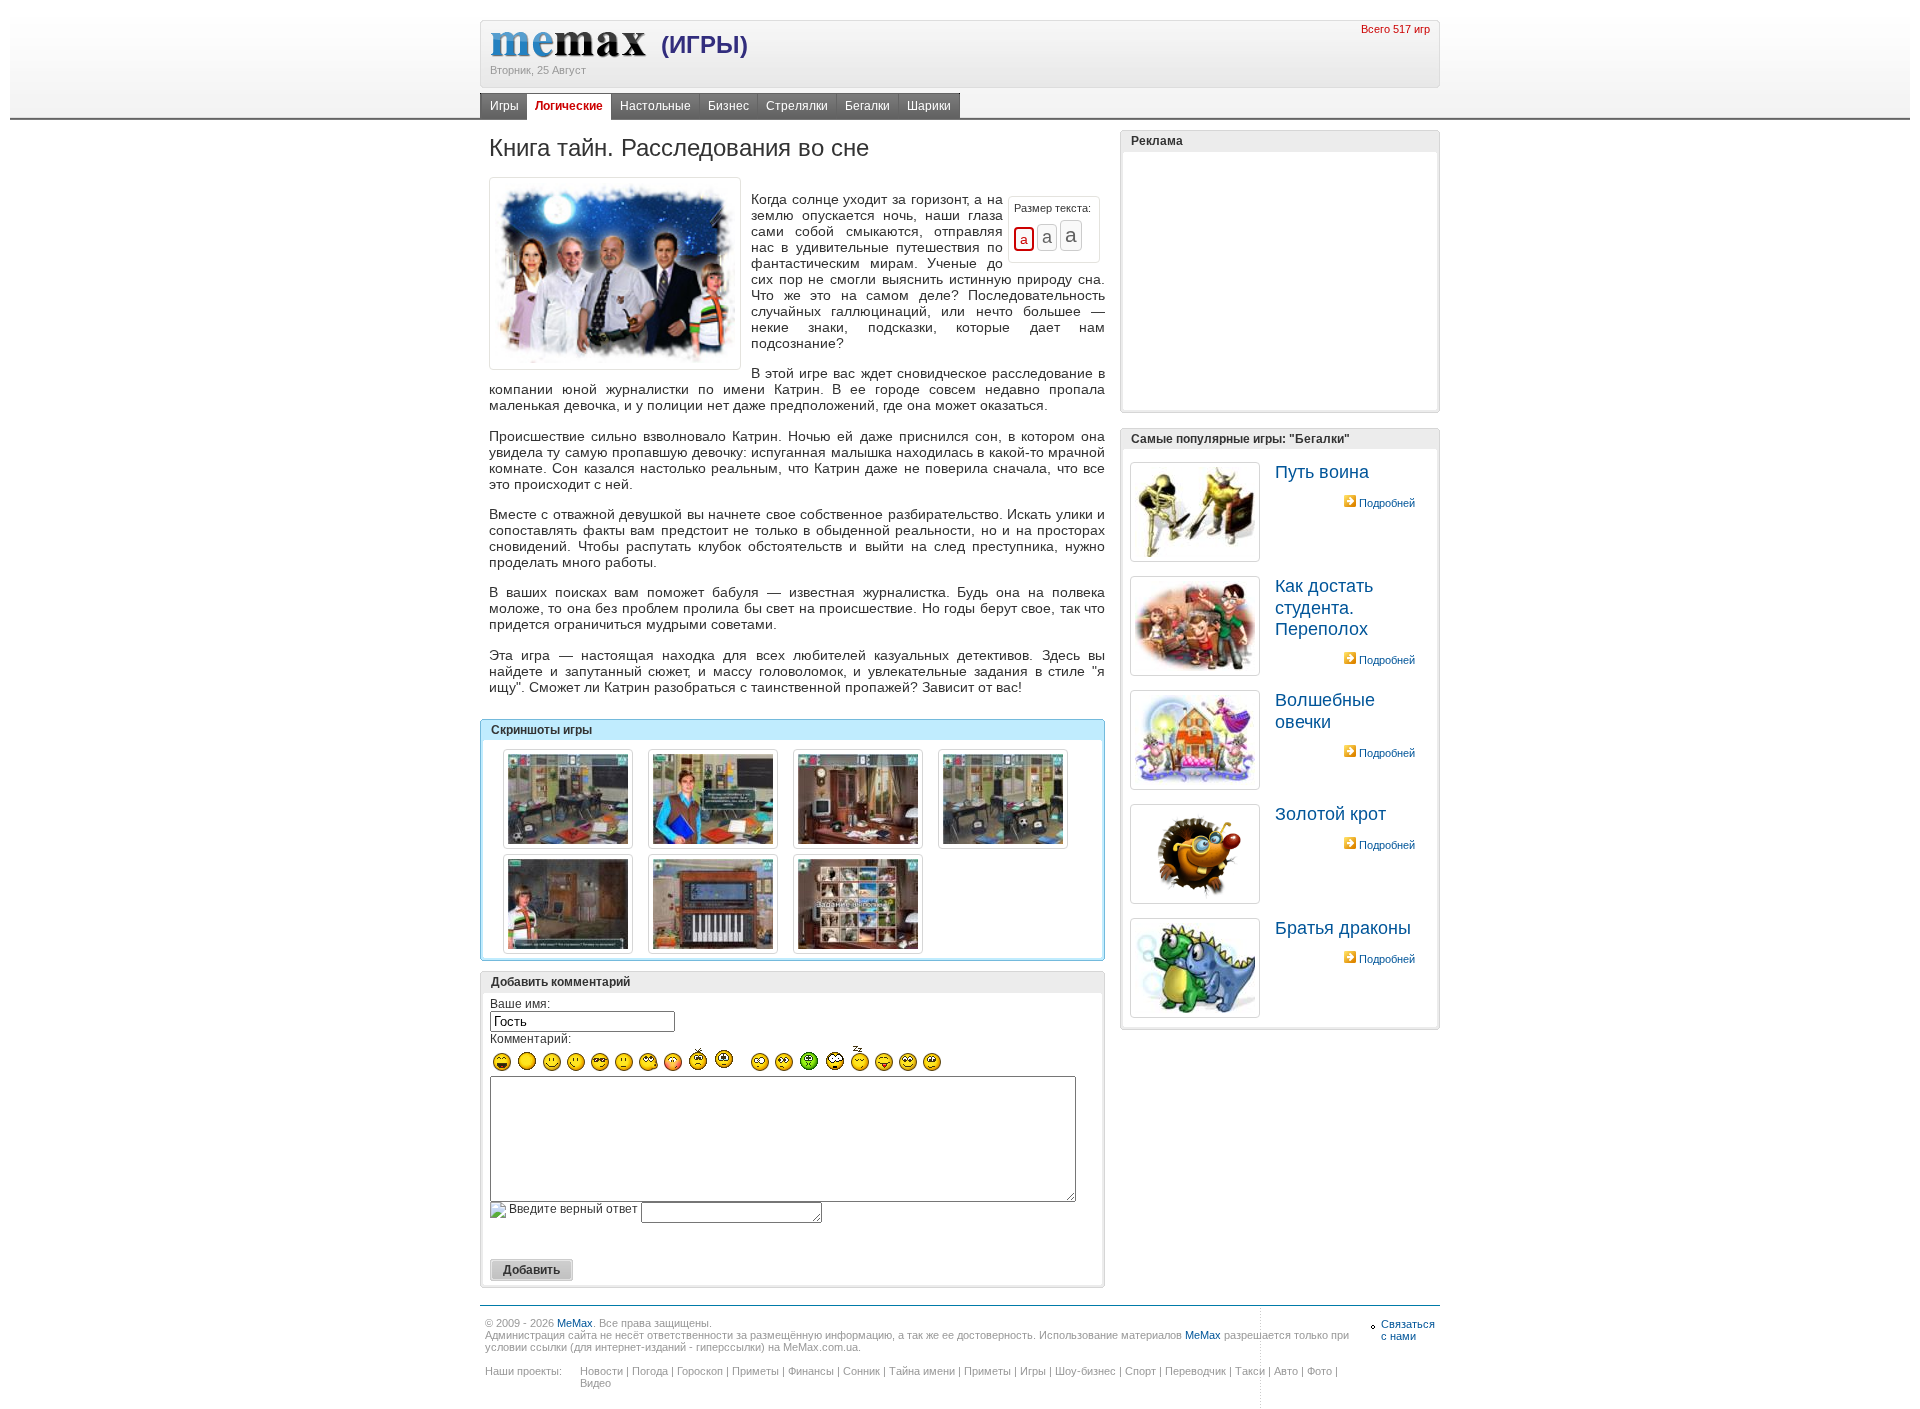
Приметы (755, 1371)
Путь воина (1322, 472)
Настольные (655, 106)
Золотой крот (1330, 814)
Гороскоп (700, 1371)
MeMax (575, 1323)
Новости (601, 1371)
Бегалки (867, 106)
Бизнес (728, 106)
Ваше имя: (520, 1004)
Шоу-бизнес (1085, 1371)
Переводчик (1195, 1371)
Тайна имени (922, 1371)
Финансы (811, 1371)
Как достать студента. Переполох (1324, 607)
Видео (595, 1383)
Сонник (861, 1371)
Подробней (1387, 503)
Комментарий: (530, 1039)
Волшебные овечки (1325, 710)
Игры (504, 106)
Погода (650, 1371)
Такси (1250, 1371)
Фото (1319, 1371)
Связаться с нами (1408, 1330)
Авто (1286, 1371)
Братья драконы (1343, 928)
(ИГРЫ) (704, 44)
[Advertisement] (1280, 281)
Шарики (929, 106)
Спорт (1140, 1371)
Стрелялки (797, 106)
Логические (569, 106)
